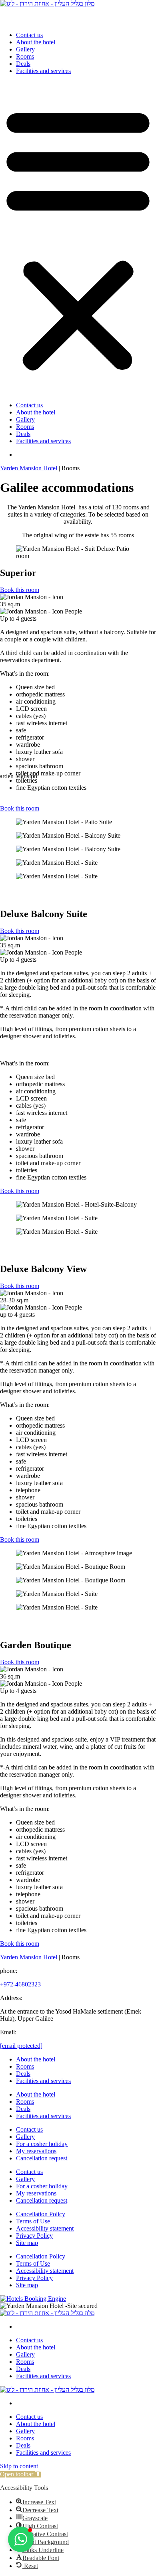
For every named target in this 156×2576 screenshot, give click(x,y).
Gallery (25, 49)
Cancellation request (42, 2158)
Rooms (25, 56)
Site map (27, 2243)
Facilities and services (43, 71)
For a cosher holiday (42, 2144)
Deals (23, 64)
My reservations (36, 2151)
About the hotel (36, 42)
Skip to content (19, 2466)
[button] (78, 238)
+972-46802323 (20, 1984)
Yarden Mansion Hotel (29, 468)
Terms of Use (33, 2221)
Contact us (29, 35)
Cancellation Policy (41, 2214)
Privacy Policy (34, 2236)
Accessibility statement (45, 2228)
